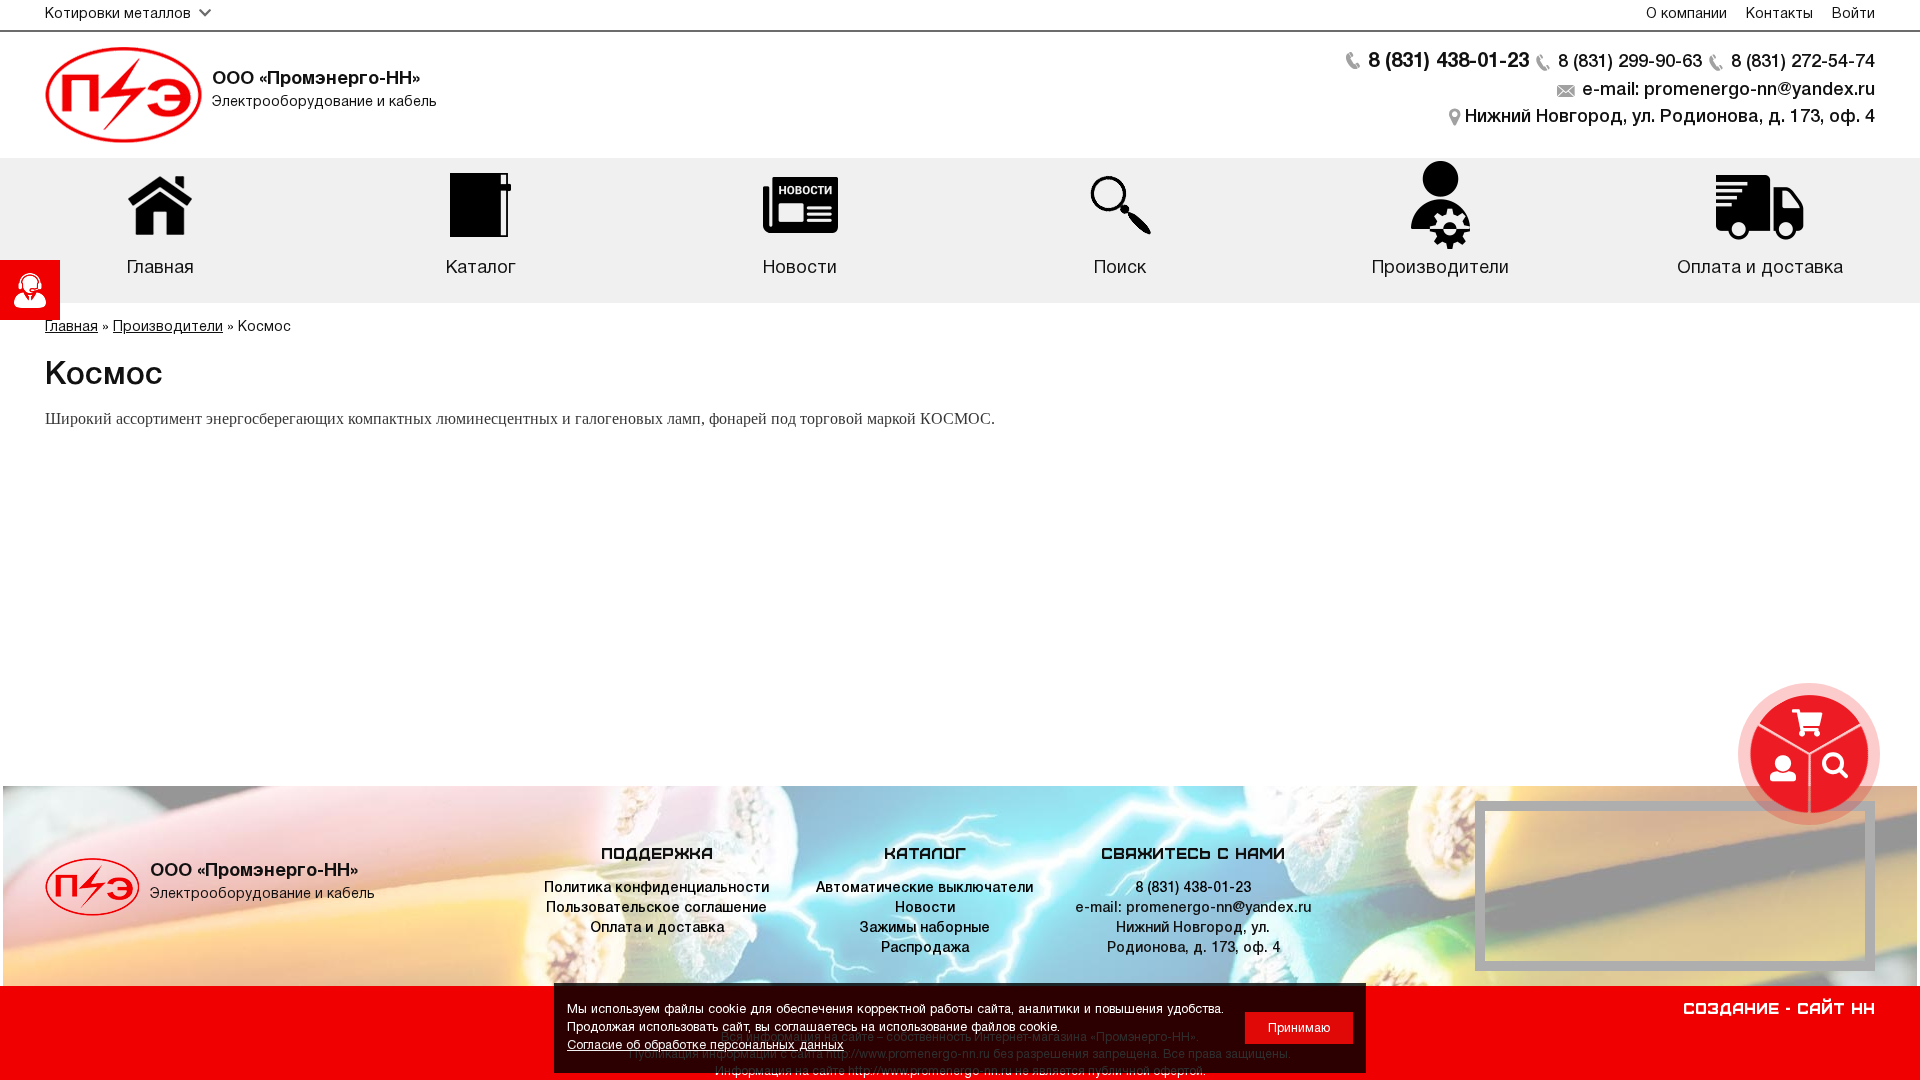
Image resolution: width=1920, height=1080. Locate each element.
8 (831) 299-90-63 (1630, 62)
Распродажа (925, 948)
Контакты (1779, 14)
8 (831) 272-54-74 (1803, 62)
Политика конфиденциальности (656, 888)
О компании (1686, 14)
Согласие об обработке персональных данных (705, 1045)
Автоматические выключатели (924, 888)
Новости (925, 908)
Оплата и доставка (657, 928)
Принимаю (1299, 1028)
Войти (1853, 14)
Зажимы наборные (924, 928)
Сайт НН (1836, 1007)
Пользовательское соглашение (656, 908)
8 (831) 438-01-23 (1448, 62)
